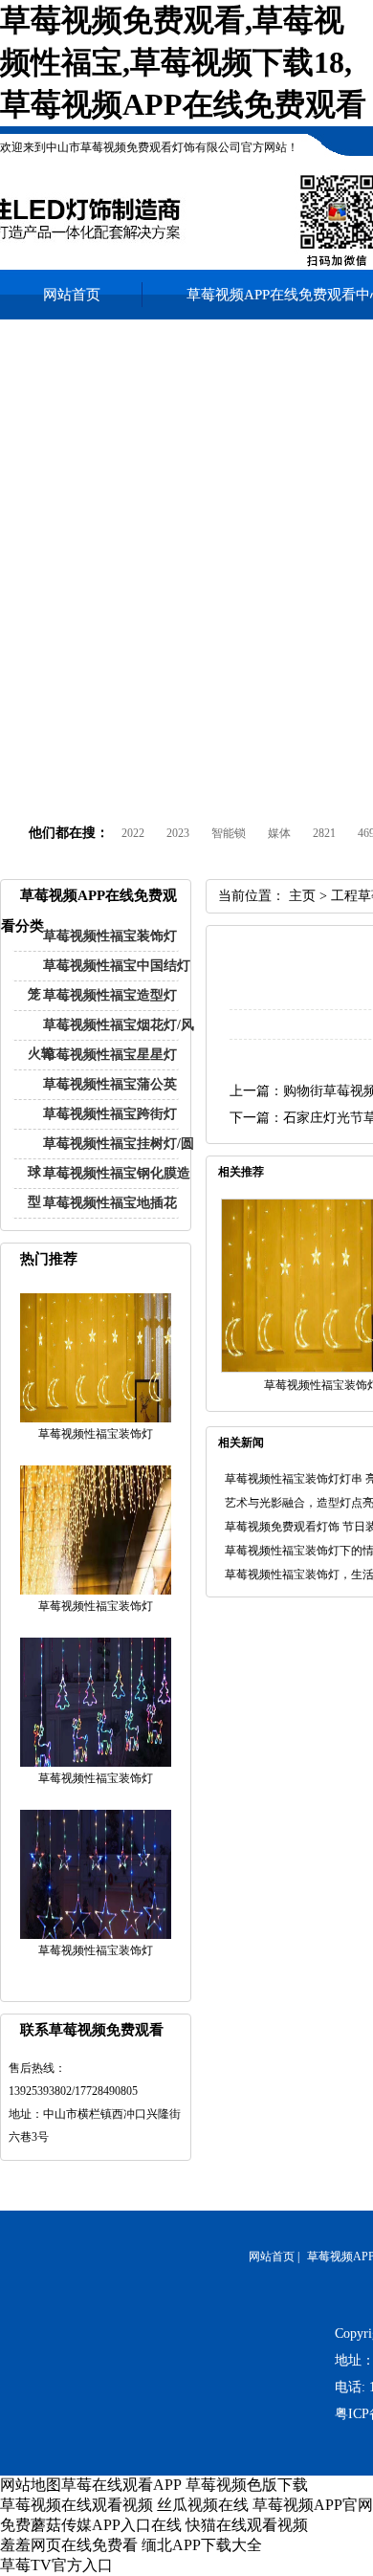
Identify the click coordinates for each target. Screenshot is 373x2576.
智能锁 (229, 833)
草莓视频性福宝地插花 (110, 1203)
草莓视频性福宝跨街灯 (110, 1114)
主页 (302, 896)
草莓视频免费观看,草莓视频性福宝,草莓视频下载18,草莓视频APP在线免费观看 (183, 62)
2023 (178, 833)
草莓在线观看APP (121, 2485)
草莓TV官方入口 (56, 2565)
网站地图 (31, 2485)
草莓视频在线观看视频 (77, 2505)
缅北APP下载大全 (202, 2545)
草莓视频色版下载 (247, 2485)
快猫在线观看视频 (247, 2525)
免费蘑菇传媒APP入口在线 (91, 2525)
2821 (324, 833)
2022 (133, 833)
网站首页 (72, 295)
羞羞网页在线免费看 (69, 2545)
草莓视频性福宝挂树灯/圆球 (111, 1158)
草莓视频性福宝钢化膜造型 (109, 1188)
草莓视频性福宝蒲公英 (110, 1084)
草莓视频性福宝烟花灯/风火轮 (111, 1039)
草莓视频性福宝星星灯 (110, 1055)
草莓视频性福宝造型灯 (110, 995)
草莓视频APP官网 (313, 2505)
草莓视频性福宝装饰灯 (110, 936)
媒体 (279, 833)
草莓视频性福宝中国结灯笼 (109, 980)
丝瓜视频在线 (203, 2505)
